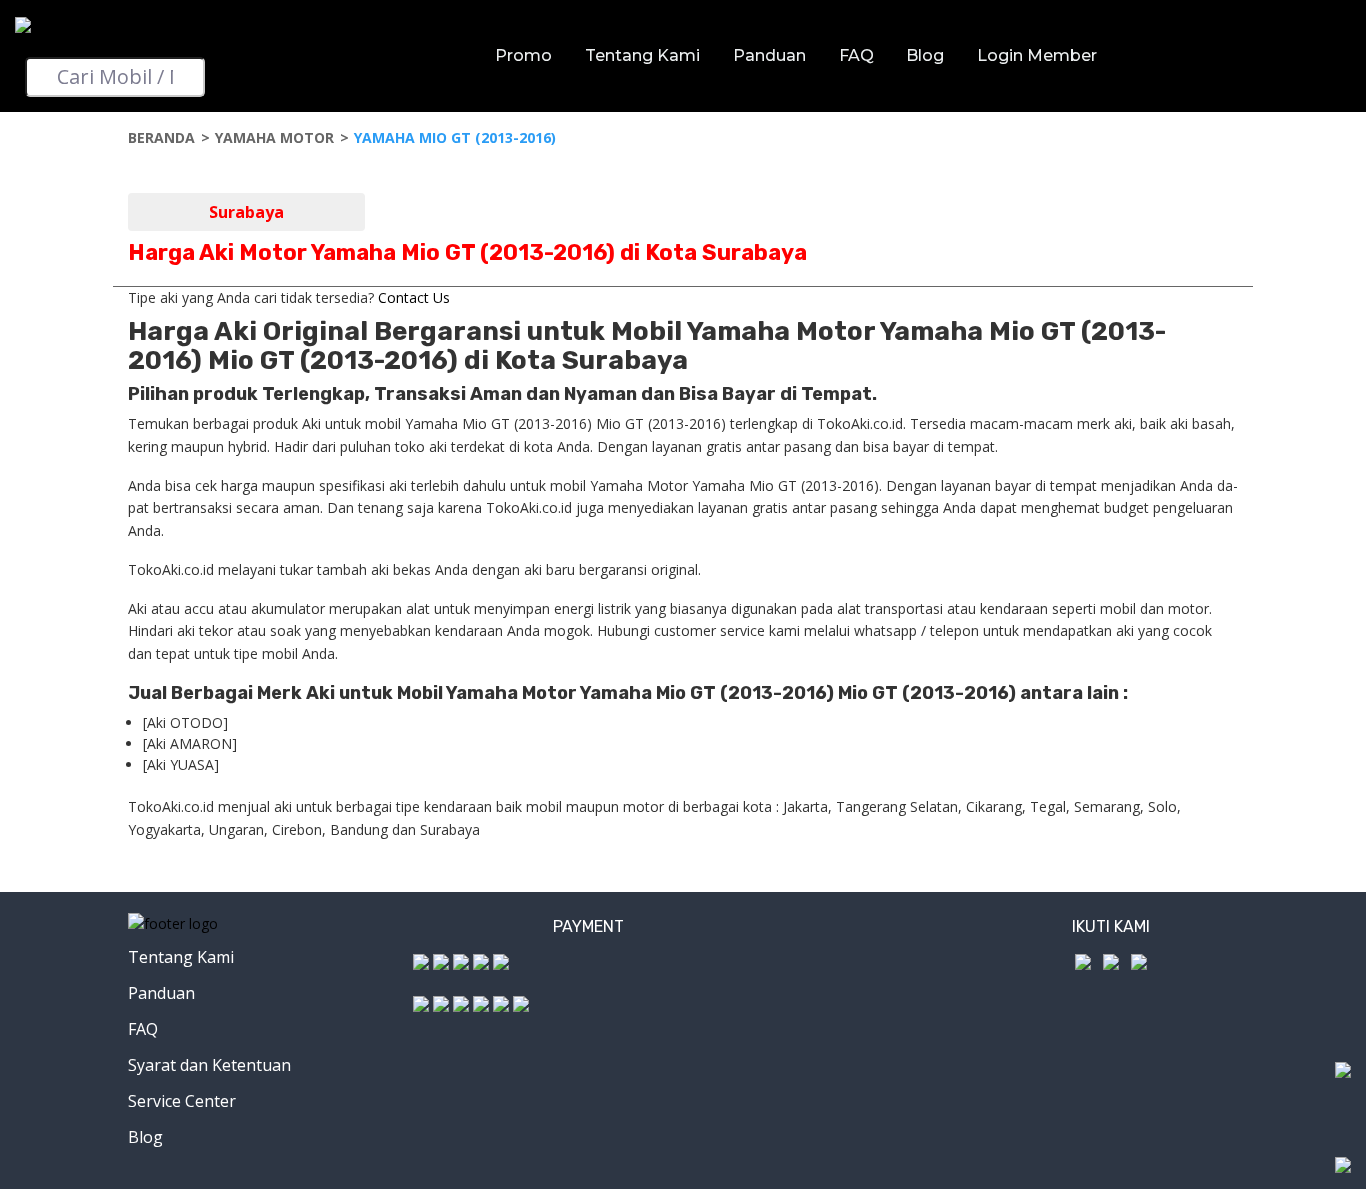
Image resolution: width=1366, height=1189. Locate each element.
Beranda (161, 137)
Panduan (769, 55)
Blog (925, 55)
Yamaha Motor (274, 137)
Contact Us (414, 297)
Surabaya (246, 212)
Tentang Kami (642, 55)
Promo (523, 55)
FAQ (856, 55)
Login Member (1037, 55)
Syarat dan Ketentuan (209, 1065)
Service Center (182, 1101)
